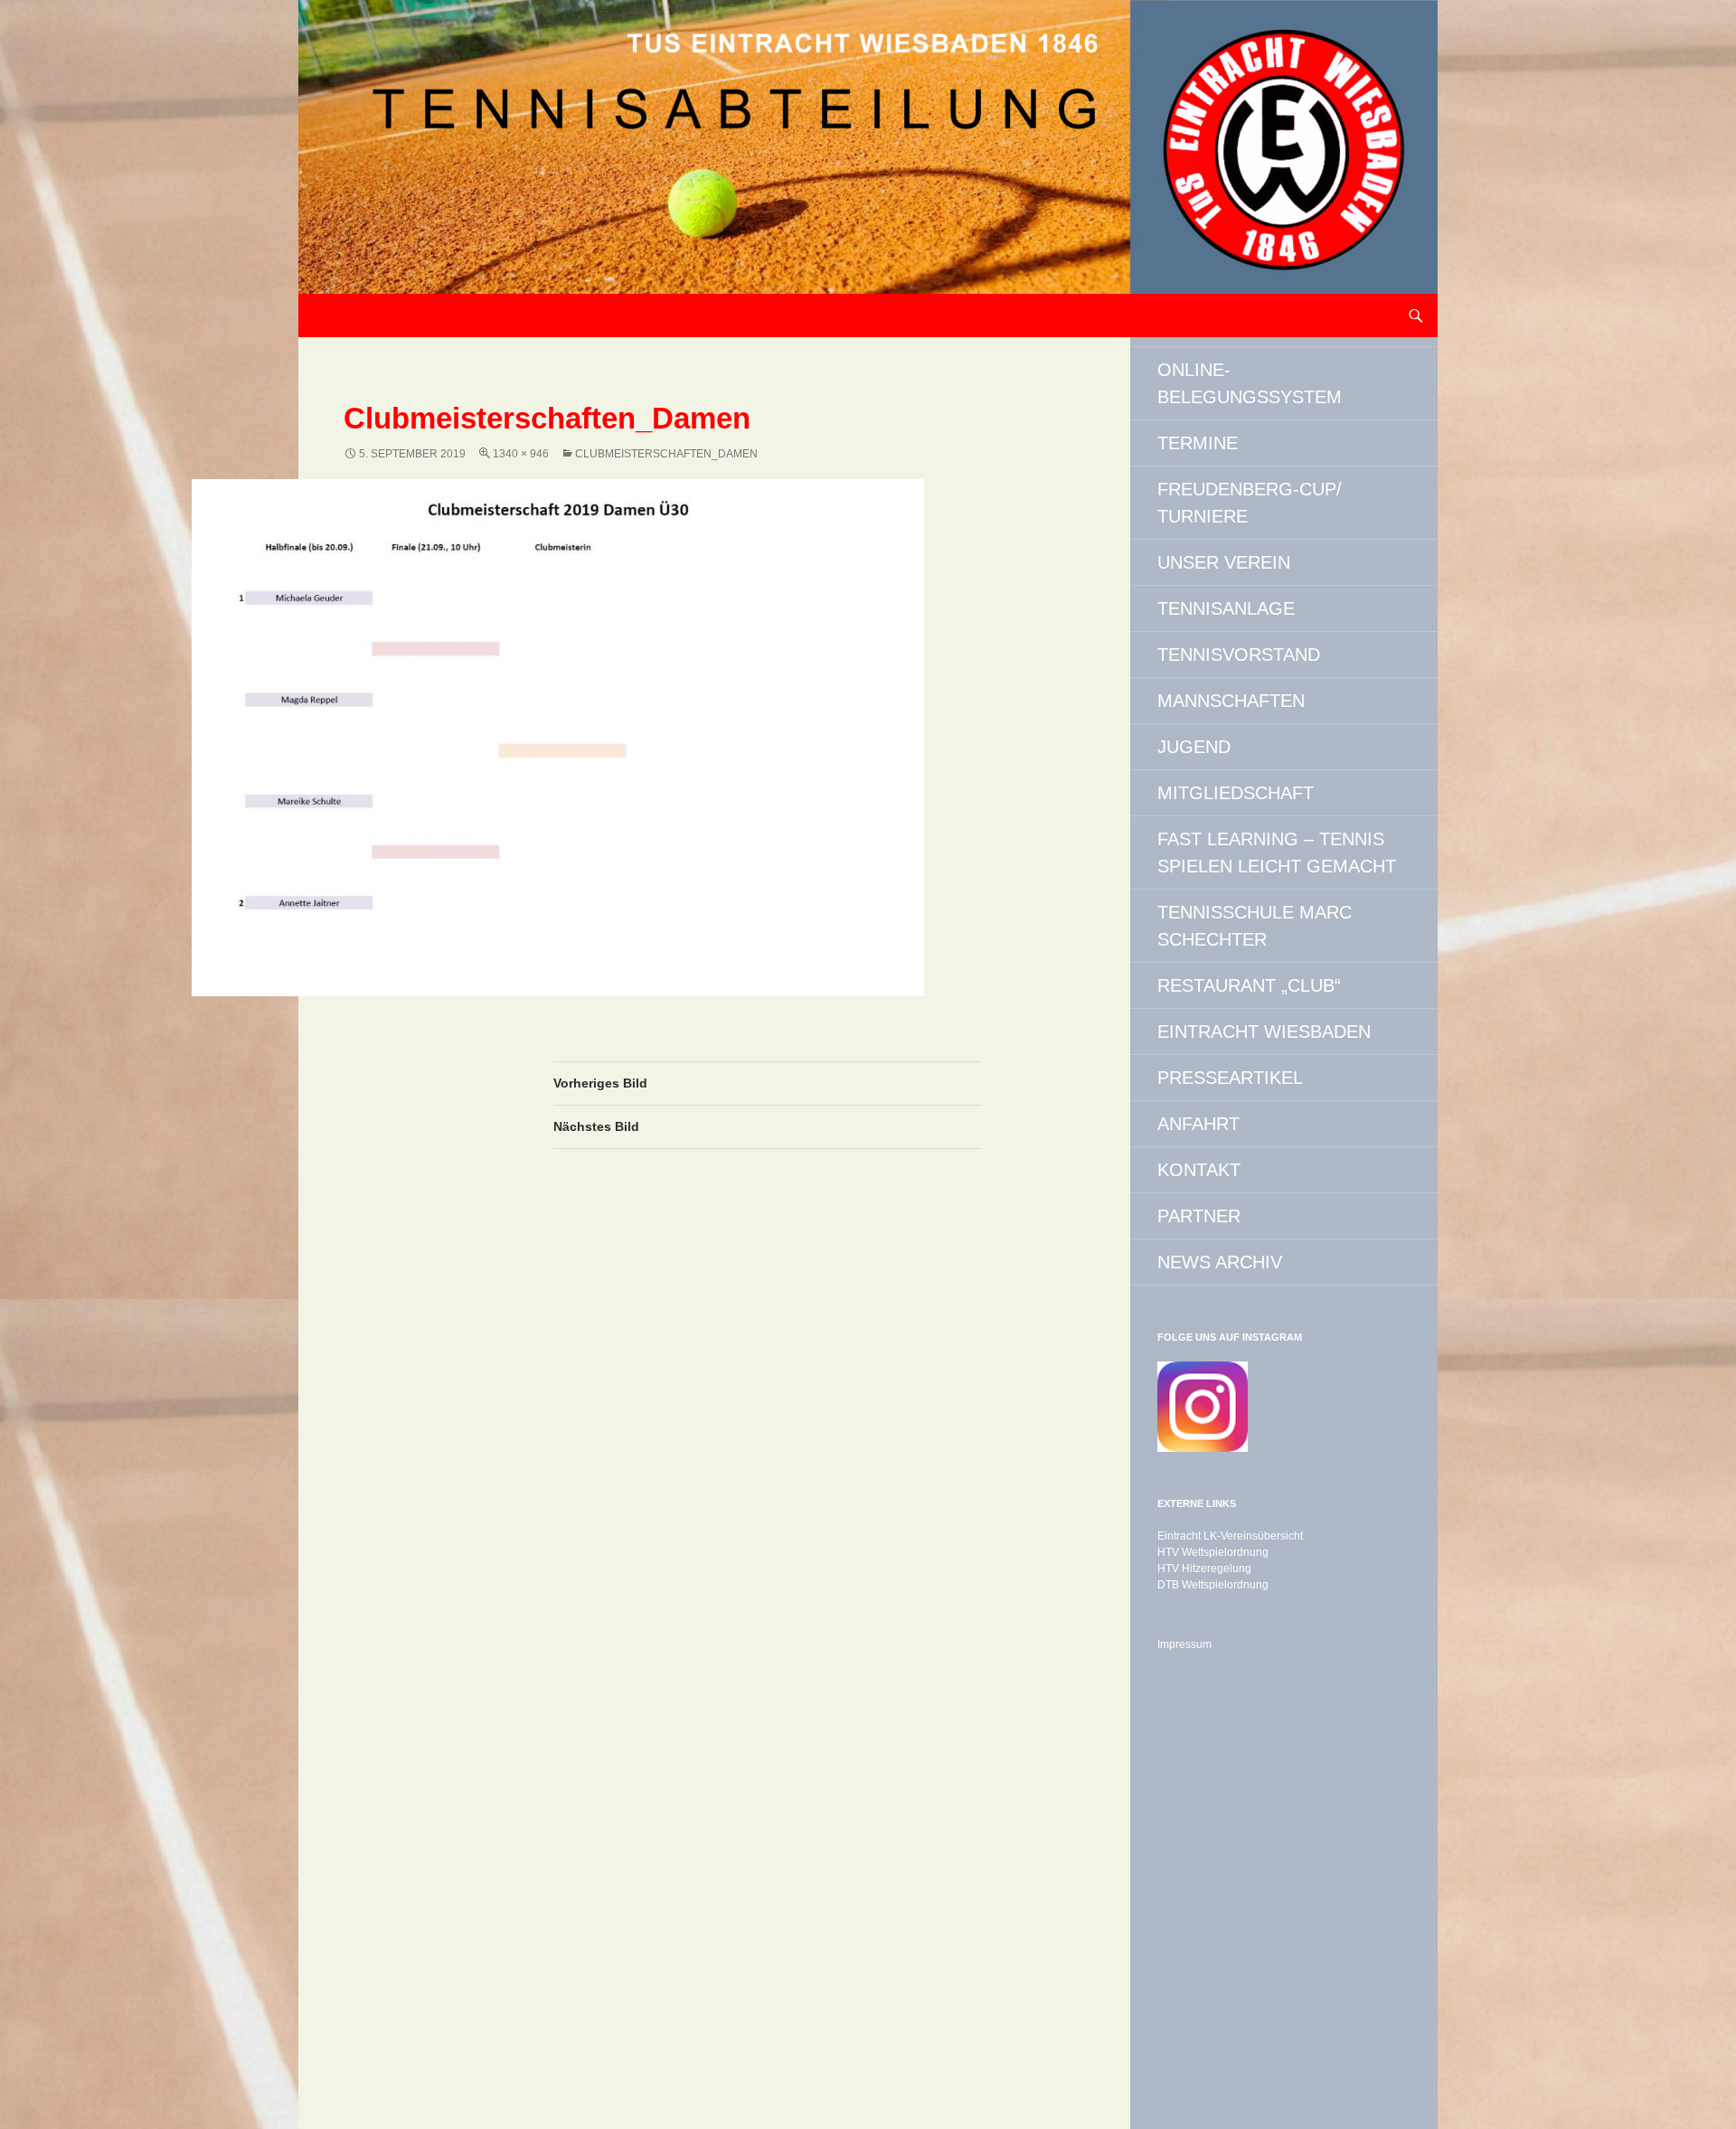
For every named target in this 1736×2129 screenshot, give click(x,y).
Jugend (1194, 747)
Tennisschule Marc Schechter (1255, 926)
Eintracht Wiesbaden (1264, 1032)
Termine (1198, 443)
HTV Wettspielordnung (1213, 1552)
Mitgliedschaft (1236, 793)
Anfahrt (1198, 1124)
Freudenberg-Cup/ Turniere (1250, 503)
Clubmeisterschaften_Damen (666, 454)
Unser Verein (1224, 562)
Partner (1199, 1216)
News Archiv (1220, 1262)
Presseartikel (1230, 1078)
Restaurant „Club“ (1249, 985)
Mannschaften (1231, 701)
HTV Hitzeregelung (1204, 1568)
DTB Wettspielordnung (1213, 1585)
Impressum (1184, 1644)
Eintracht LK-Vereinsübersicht (1230, 1536)
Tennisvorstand (1239, 655)
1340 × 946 (521, 454)
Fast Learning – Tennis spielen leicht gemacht (1277, 853)
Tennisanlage (1226, 608)
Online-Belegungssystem (1250, 383)
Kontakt (1199, 1170)
